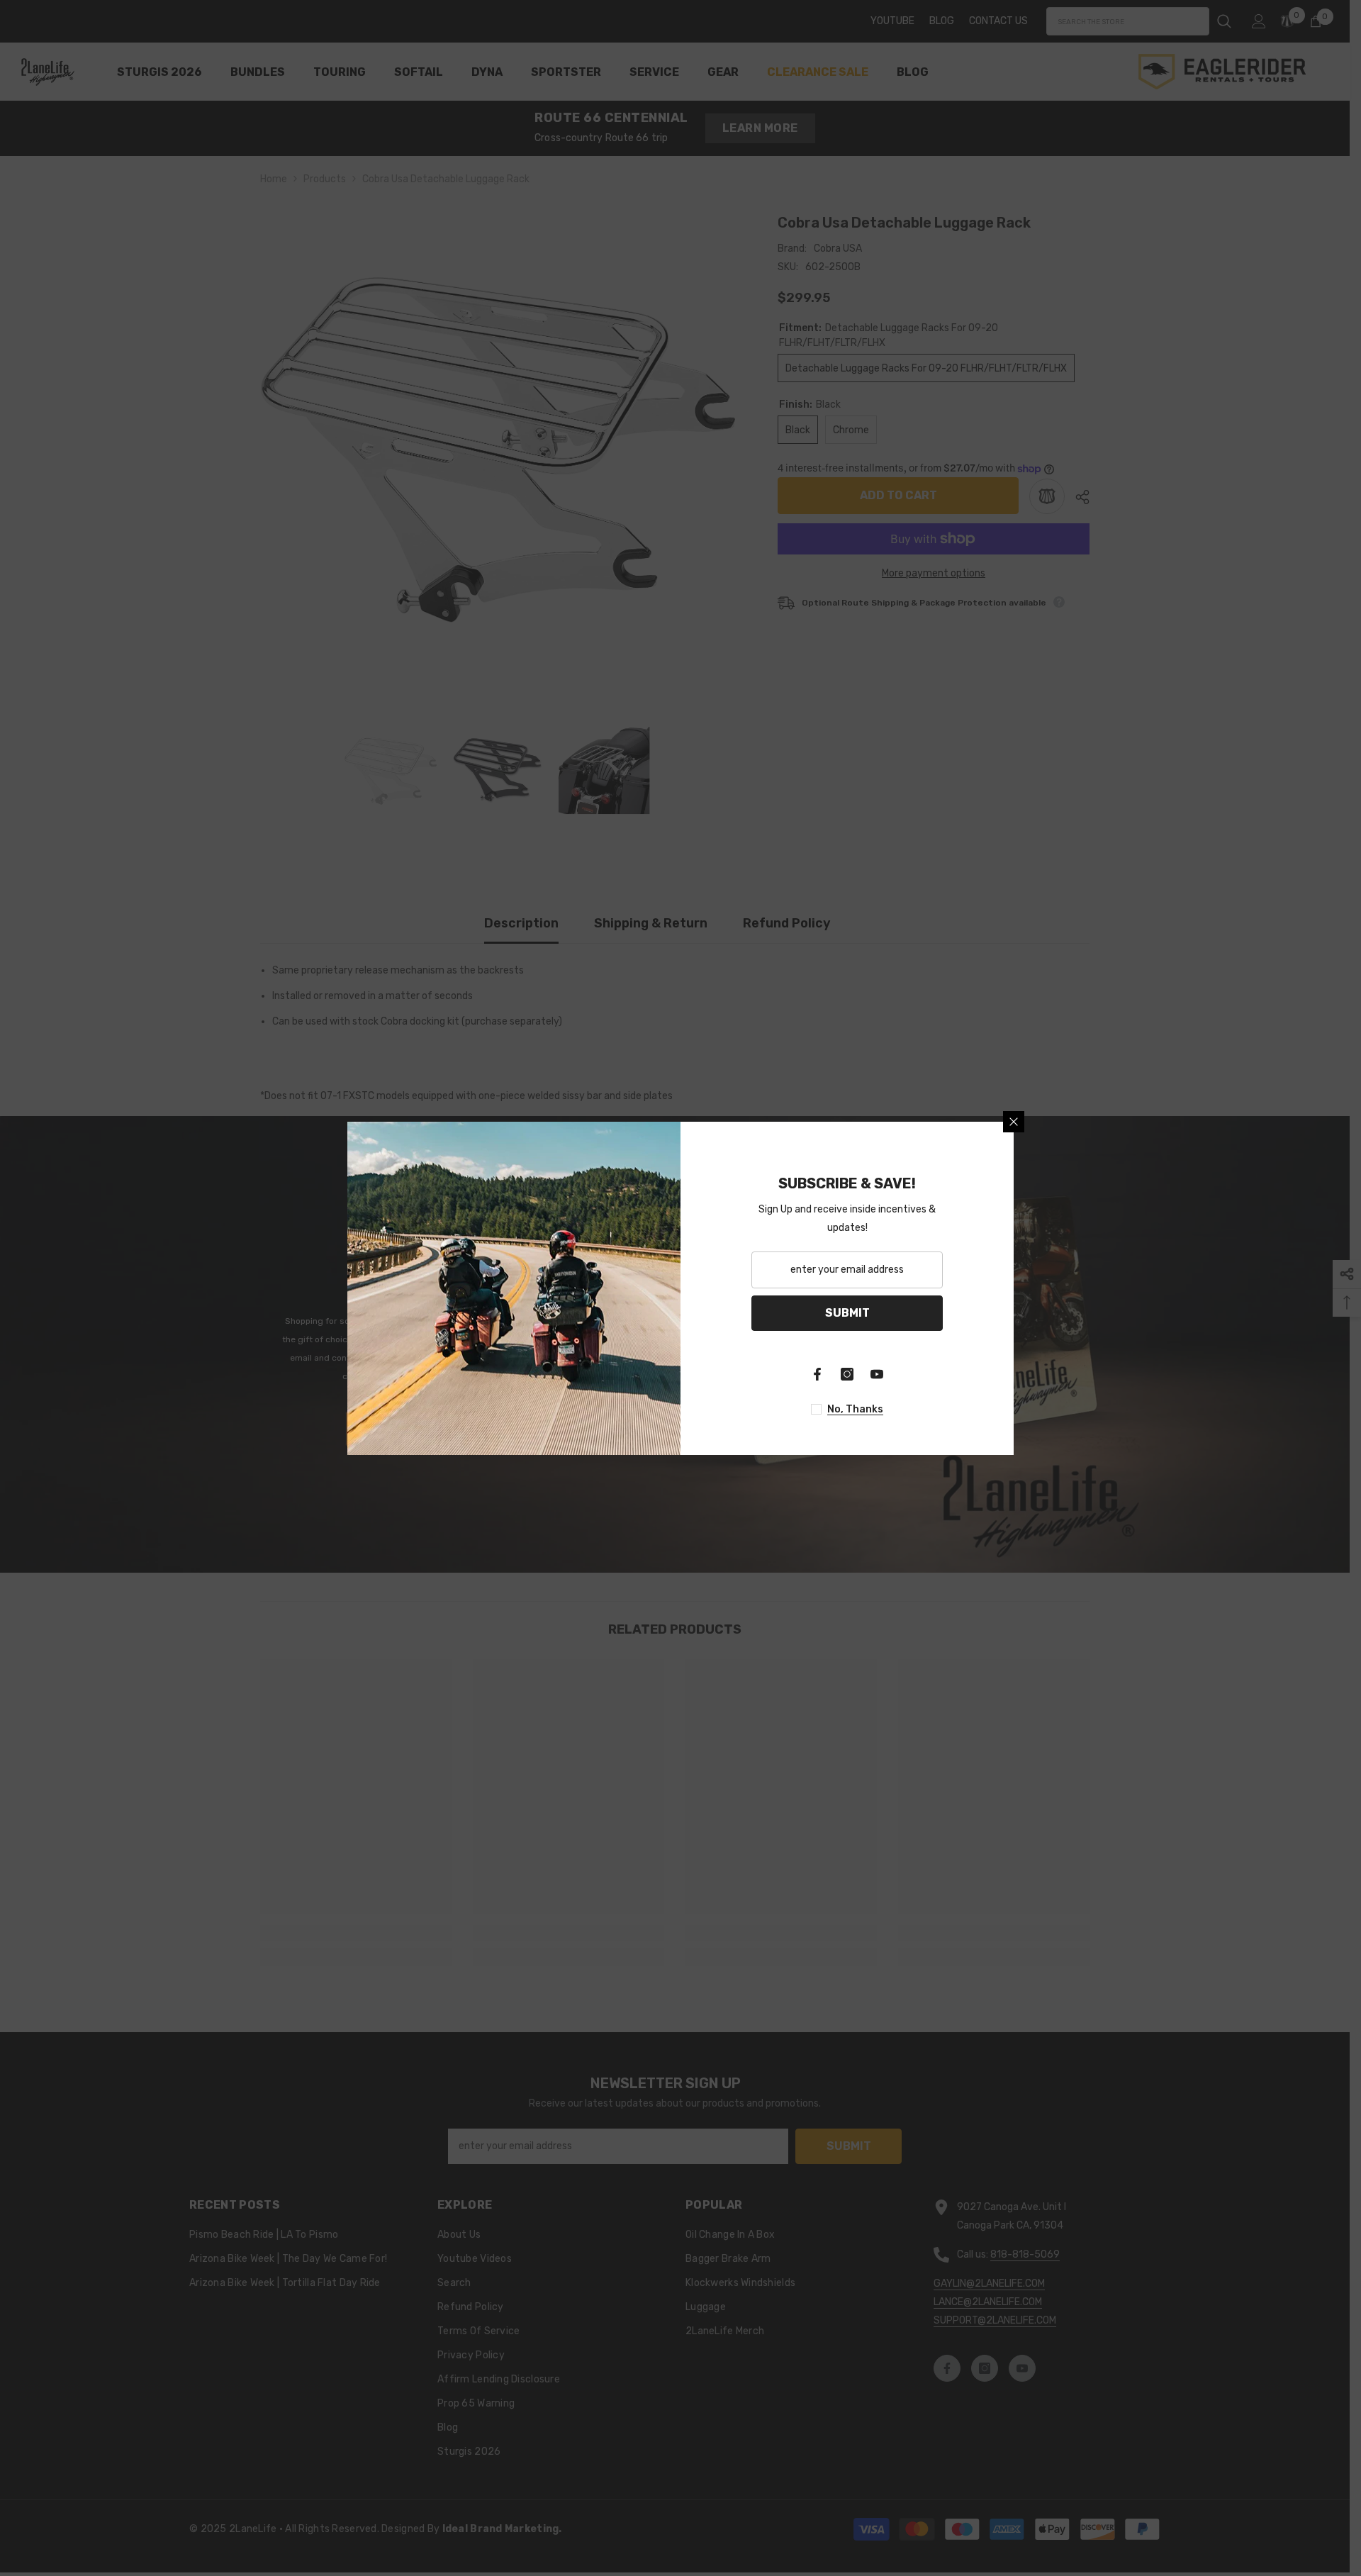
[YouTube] (877, 1374)
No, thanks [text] (855, 1409)
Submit (847, 1313)
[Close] (1014, 1122)
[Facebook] (817, 1374)
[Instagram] (847, 1374)
